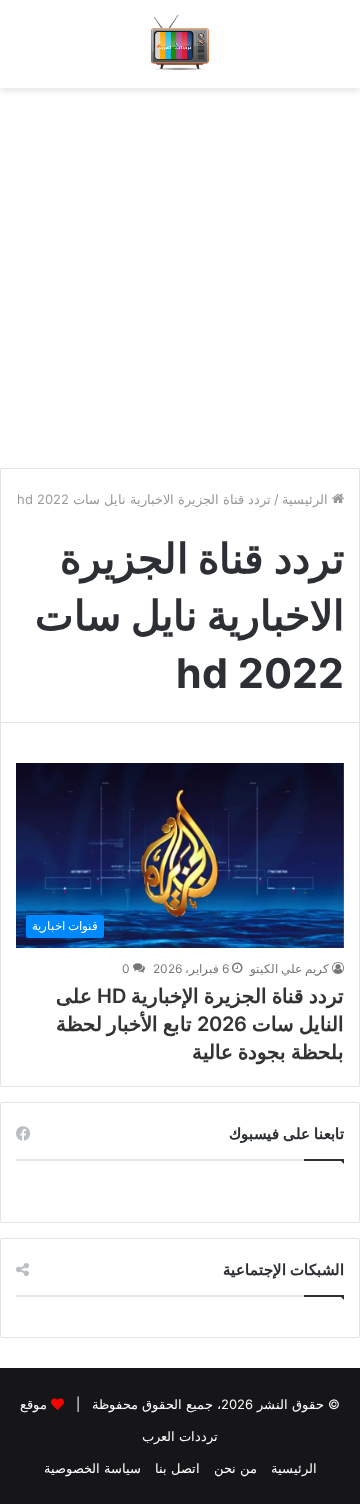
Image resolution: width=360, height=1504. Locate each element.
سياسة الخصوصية (92, 1468)
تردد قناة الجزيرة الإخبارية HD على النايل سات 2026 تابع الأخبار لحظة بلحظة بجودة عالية (200, 1024)
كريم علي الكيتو (289, 968)
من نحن (235, 1468)
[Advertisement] (180, 268)
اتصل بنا (177, 1468)
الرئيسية (307, 499)
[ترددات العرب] (180, 44)
